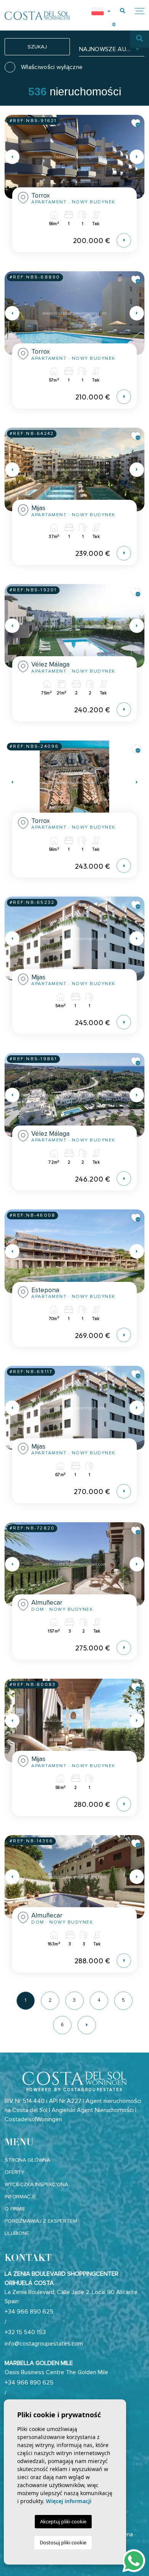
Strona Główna (27, 2160)
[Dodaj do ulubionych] (136, 123)
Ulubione (17, 2233)
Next (137, 157)
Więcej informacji (69, 2501)
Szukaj (37, 47)
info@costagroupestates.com (44, 2344)
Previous (12, 157)
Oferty (15, 2172)
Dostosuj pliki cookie (63, 2542)
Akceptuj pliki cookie (63, 2521)
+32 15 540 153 (25, 2332)
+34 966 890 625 (29, 2312)
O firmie (15, 2209)
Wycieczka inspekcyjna (36, 2184)
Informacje (20, 2197)
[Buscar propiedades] (123, 11)
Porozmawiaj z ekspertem (41, 2221)
